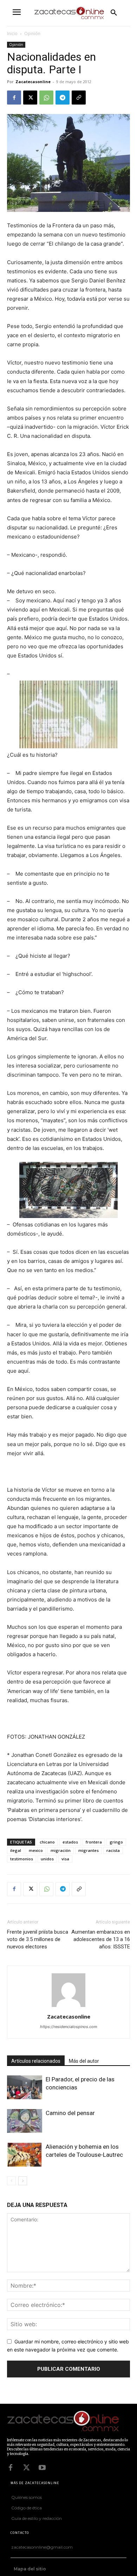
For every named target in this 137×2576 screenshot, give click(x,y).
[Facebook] (14, 98)
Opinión (32, 34)
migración (61, 1850)
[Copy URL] (79, 98)
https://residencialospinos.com (69, 2027)
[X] (30, 98)
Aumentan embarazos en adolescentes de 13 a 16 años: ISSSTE (101, 1939)
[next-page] (23, 2181)
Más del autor (84, 2061)
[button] (114, 13)
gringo (116, 1842)
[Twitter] (26, 2468)
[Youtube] (42, 2468)
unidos (47, 1859)
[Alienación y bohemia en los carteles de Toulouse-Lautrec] (25, 2155)
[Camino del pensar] (25, 2121)
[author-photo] (68, 2007)
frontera (94, 1842)
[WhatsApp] (46, 98)
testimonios (22, 1859)
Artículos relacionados (36, 2061)
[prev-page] (11, 2181)
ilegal (16, 1850)
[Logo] (67, 2422)
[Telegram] (63, 98)
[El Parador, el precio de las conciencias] (25, 2087)
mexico (36, 1850)
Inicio (12, 34)
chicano (47, 1842)
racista (113, 1850)
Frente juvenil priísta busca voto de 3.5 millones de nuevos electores (38, 1939)
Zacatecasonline (33, 82)
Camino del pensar (70, 2113)
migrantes (89, 1850)
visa (65, 1859)
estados (70, 1842)
